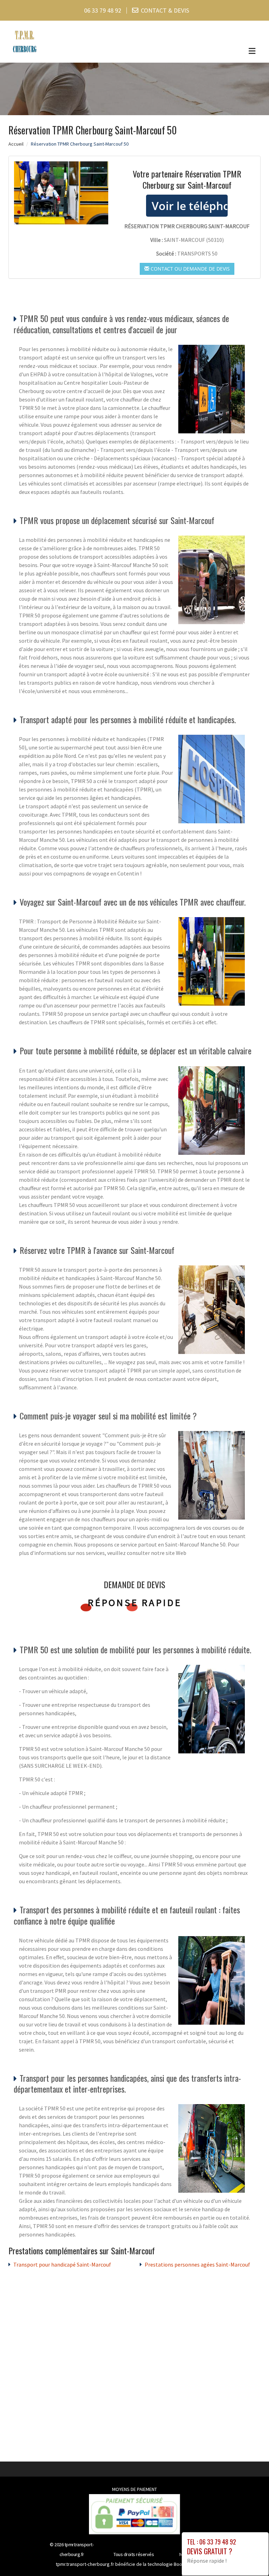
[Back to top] (250, 2557)
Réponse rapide (135, 1603)
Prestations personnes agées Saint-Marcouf (197, 2264)
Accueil (16, 144)
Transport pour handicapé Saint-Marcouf (62, 2264)
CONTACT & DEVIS (165, 10)
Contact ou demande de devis (189, 269)
